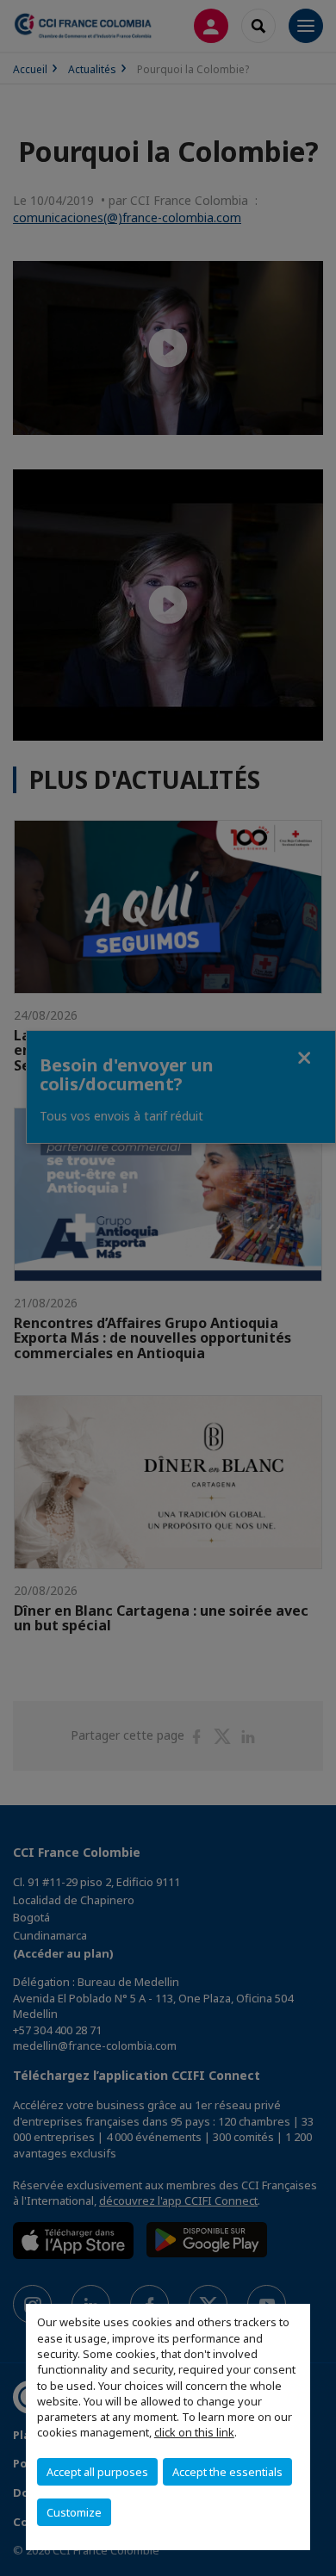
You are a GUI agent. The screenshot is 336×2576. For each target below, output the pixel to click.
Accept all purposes (97, 2472)
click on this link (194, 2432)
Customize (74, 2512)
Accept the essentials (227, 2472)
